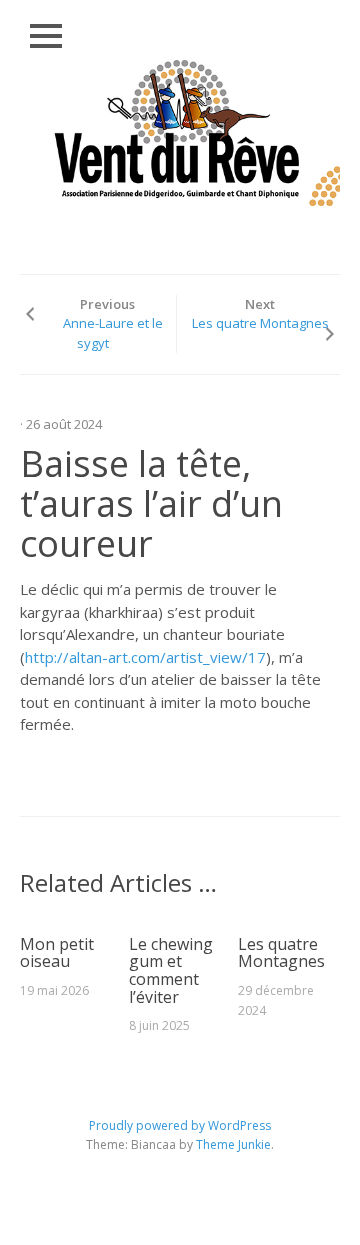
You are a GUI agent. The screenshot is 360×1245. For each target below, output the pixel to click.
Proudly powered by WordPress (180, 1125)
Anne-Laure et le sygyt (113, 333)
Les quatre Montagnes (260, 323)
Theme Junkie (233, 1144)
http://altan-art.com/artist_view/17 (145, 657)
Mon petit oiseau (57, 953)
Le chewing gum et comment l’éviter (171, 970)
